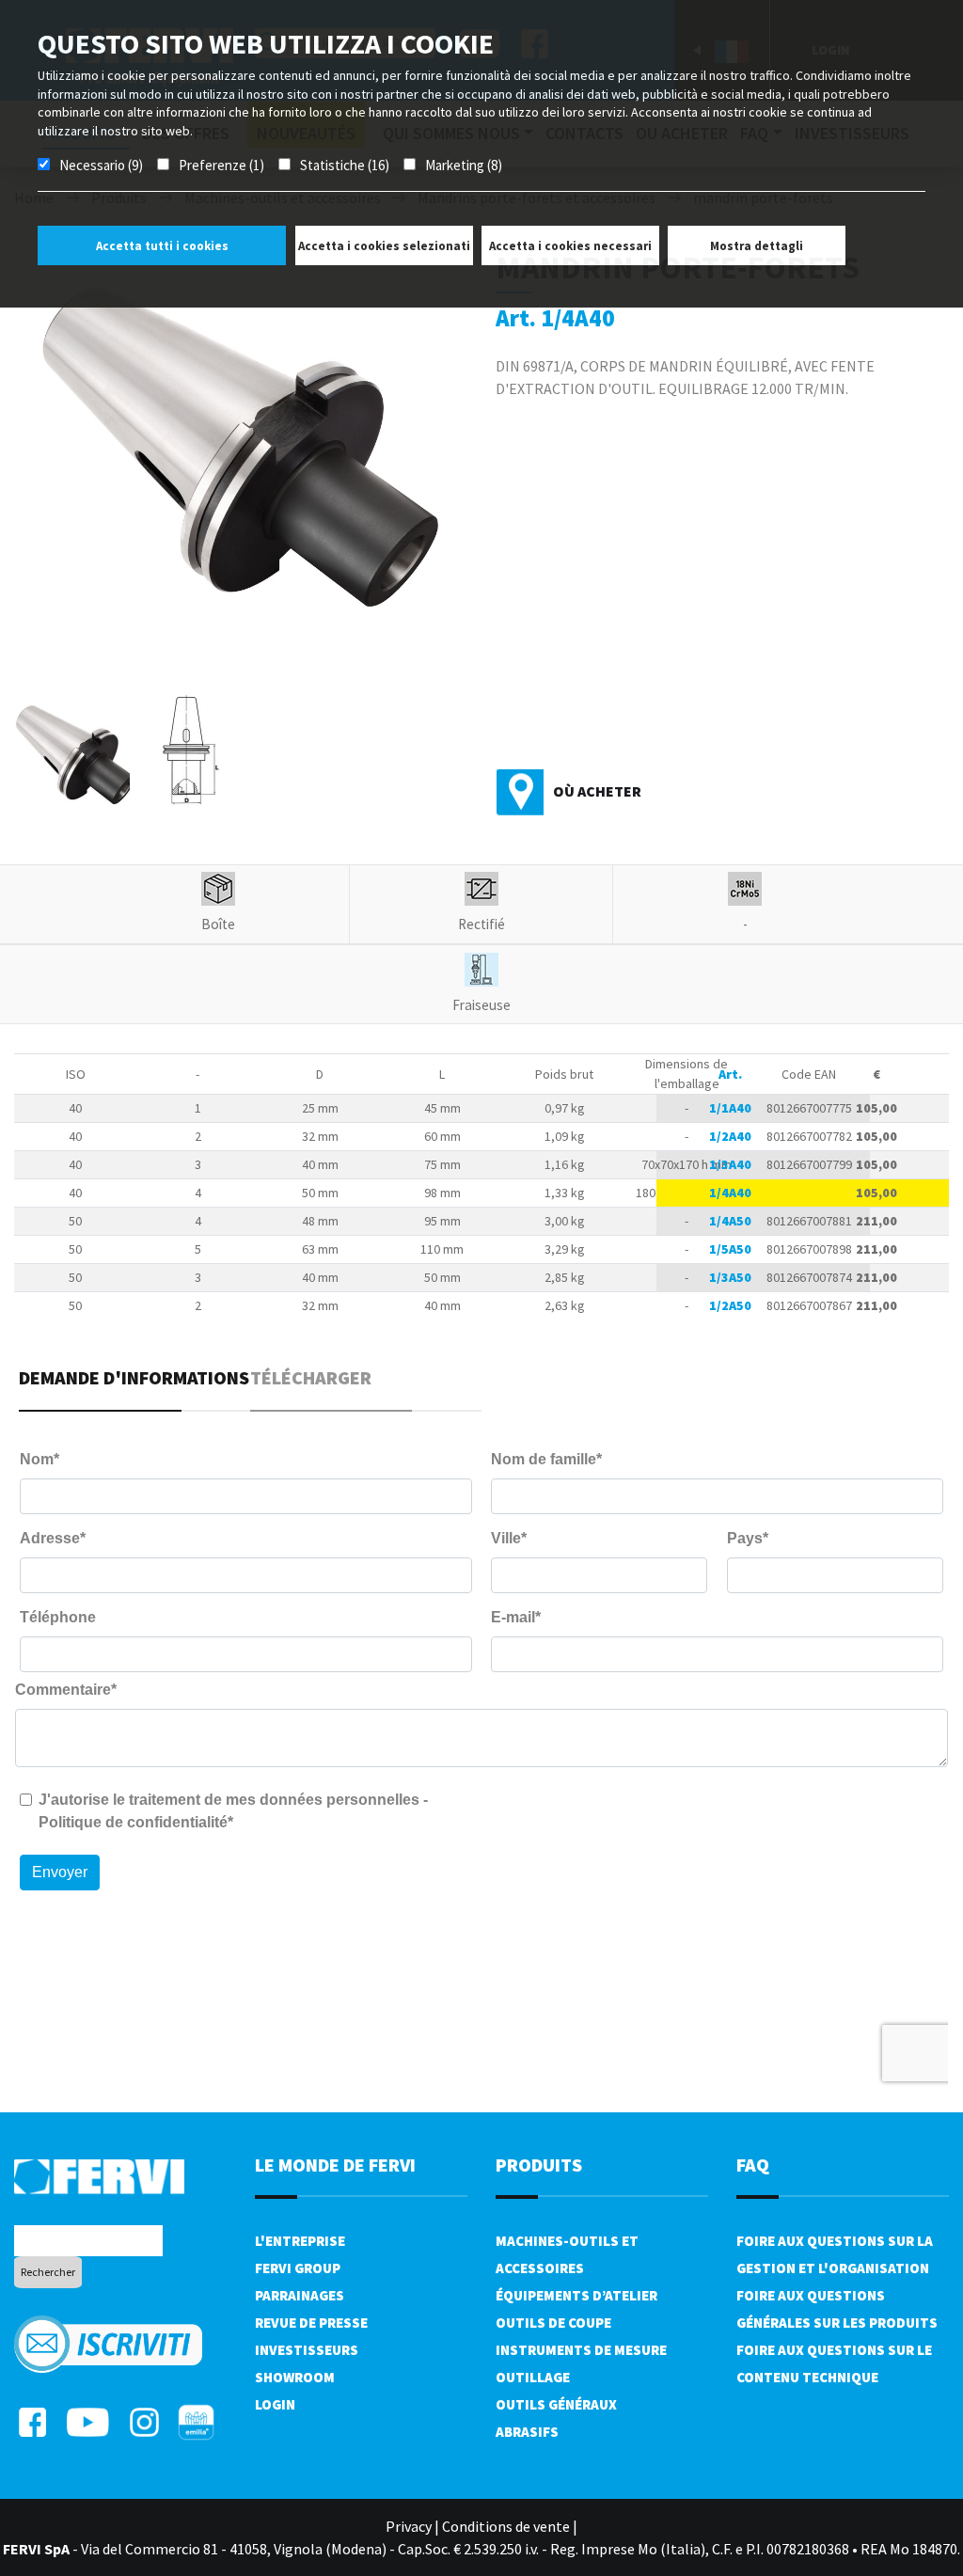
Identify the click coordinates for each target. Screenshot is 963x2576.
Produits (539, 2165)
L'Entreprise (300, 2241)
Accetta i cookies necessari (570, 246)
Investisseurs (307, 2350)
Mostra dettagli (757, 246)
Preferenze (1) (221, 165)
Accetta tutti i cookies (162, 246)
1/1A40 (730, 1108)
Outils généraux (556, 2404)
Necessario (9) (101, 165)
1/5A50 (730, 1249)
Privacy (409, 2526)
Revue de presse (311, 2323)
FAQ (753, 2165)
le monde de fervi (335, 2165)
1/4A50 (730, 1221)
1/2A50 (730, 1305)
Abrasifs (527, 2432)
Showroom (295, 2377)
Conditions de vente (506, 2526)
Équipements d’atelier (576, 2295)
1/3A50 (730, 1277)
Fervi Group (298, 2268)
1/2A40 (730, 1136)
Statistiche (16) (345, 165)
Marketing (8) (464, 165)
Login (275, 2404)
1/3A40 (730, 1164)
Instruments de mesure (581, 2350)
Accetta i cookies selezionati (384, 246)
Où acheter (597, 791)
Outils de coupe (553, 2323)
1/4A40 (730, 1193)
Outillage (533, 2377)
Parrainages (300, 2295)
